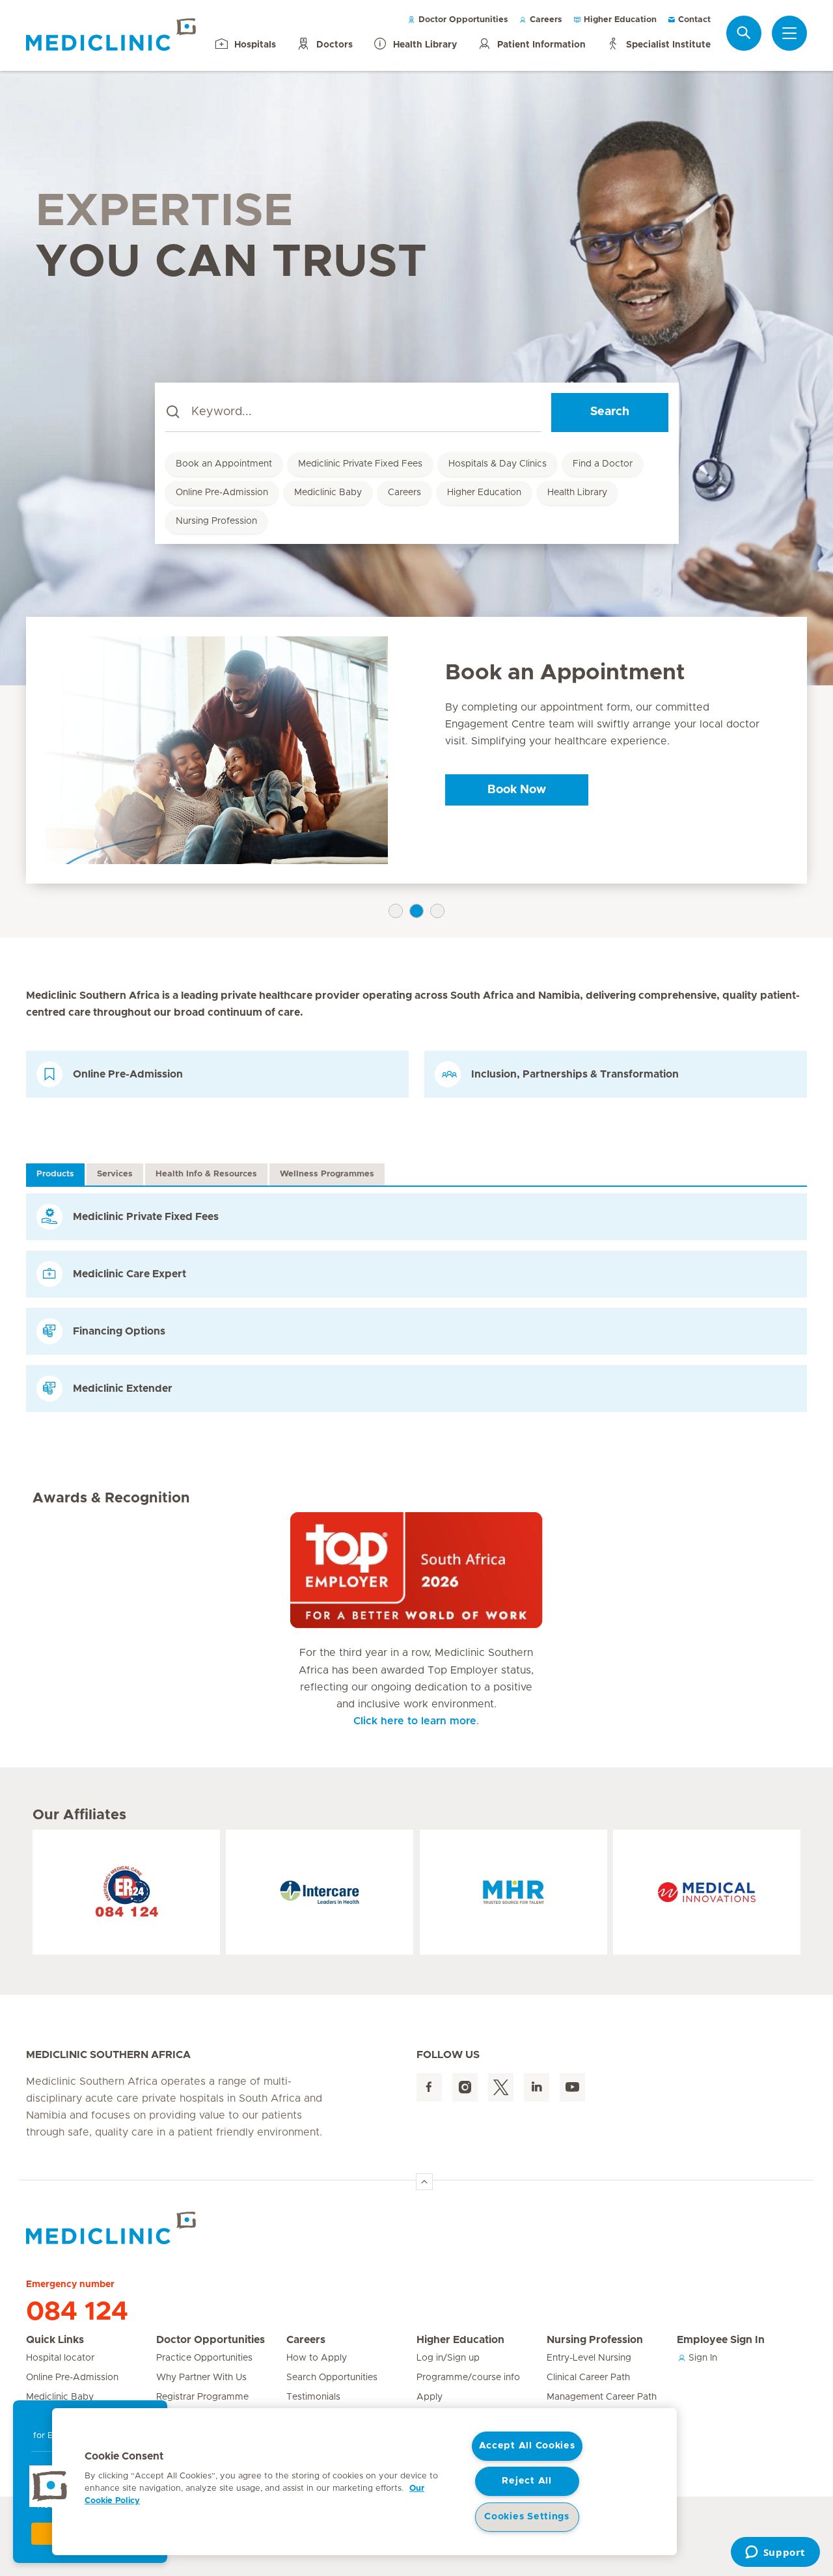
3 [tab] (437, 911)
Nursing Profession (216, 521)
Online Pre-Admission (222, 493)
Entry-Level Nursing (589, 2358)
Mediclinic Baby (328, 493)
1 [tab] (396, 911)
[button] (50, 2486)
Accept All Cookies (527, 2446)
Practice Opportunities (204, 2358)
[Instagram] (465, 2088)
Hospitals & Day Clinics (498, 464)
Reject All (526, 2481)
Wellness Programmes (327, 1174)
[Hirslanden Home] (140, 2228)
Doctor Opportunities (462, 20)
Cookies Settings (527, 2517)
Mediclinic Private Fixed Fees (360, 464)
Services (115, 1174)
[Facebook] (429, 2088)
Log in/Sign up (448, 2358)
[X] (501, 2088)
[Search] (744, 33)
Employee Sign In (721, 2340)
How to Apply (317, 2358)
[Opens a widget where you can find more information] (775, 2553)
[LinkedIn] (537, 2088)
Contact (693, 20)
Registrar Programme (202, 2397)
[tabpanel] (416, 751)
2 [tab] (416, 911)
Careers (545, 20)
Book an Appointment (224, 464)
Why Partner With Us (201, 2378)
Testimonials (313, 2397)
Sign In (702, 2358)
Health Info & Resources (206, 1174)
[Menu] (789, 33)
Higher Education (619, 20)
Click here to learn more (415, 1721)
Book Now (517, 790)
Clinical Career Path (588, 2378)
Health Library (577, 493)
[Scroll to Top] (424, 2182)
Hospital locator (60, 2358)
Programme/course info (468, 2378)
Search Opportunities (332, 2378)
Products (55, 1174)
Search (610, 412)
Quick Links (55, 2340)
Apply (430, 2397)
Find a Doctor (603, 464)
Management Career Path (602, 2397)
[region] (364, 2482)
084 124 (77, 2312)
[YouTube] (572, 2088)
